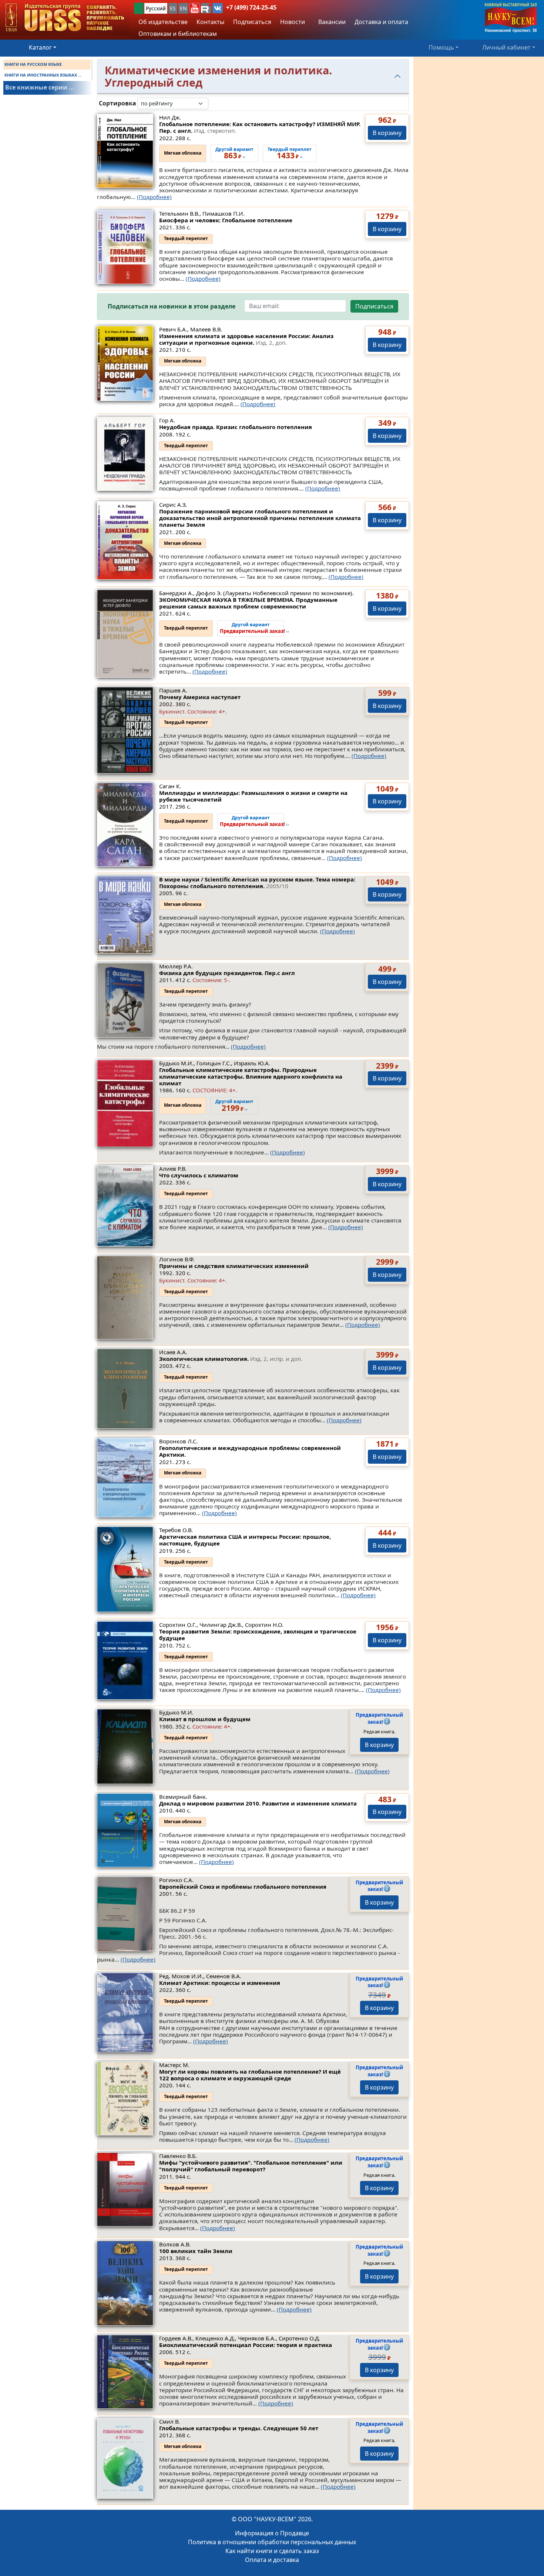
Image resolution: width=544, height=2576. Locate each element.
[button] (195, 8)
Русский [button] (156, 8)
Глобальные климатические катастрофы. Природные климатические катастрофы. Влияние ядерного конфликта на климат (251, 1076)
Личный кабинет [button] (506, 47)
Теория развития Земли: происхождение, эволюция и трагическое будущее (258, 1635)
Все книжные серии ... (40, 87)
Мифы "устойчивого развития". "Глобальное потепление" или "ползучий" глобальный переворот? (251, 2166)
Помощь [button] (441, 47)
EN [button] (183, 8)
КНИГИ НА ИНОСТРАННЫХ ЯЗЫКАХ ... (43, 75)
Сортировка (117, 103)
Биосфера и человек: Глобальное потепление (226, 220)
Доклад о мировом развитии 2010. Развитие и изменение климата (258, 1803)
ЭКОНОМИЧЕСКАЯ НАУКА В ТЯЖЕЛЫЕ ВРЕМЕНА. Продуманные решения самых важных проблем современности (248, 603)
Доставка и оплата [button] (381, 22)
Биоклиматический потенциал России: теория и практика (246, 2345)
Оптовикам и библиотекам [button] (178, 34)
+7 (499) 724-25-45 (251, 7)
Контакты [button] (210, 22)
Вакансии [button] (331, 22)
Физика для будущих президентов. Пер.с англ (227, 973)
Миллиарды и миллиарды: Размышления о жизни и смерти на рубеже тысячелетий (253, 796)
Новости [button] (293, 22)
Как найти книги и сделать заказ (272, 2551)
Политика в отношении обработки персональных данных (272, 2542)
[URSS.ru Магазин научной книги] (65, 18)
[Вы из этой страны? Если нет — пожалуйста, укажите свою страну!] (139, 8)
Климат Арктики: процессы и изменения (220, 1983)
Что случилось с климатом (199, 1175)
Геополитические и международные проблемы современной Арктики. (250, 1451)
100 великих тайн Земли (196, 2251)
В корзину (387, 133)
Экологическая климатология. (231, 1359)
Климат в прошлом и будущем (205, 1719)
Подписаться (374, 306)
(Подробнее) (154, 197)
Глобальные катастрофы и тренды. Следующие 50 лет (239, 2428)
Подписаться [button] (252, 22)
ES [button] (173, 8)
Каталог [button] (40, 47)
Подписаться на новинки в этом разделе (172, 306)
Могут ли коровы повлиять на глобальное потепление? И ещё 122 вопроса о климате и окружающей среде (250, 2075)
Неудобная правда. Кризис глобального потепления (236, 427)
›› (254, 628)
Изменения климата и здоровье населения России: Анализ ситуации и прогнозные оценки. (246, 339)
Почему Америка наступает (200, 697)
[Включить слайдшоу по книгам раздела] (214, 103)
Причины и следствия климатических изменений (234, 1266)
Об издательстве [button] (163, 22)
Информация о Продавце (272, 2533)
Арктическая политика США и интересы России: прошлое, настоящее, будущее (245, 1540)
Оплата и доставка (272, 2560)
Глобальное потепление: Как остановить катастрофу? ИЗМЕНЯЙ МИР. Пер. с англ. (260, 127)
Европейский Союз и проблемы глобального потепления (243, 1887)
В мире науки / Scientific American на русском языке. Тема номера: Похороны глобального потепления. (257, 883)
